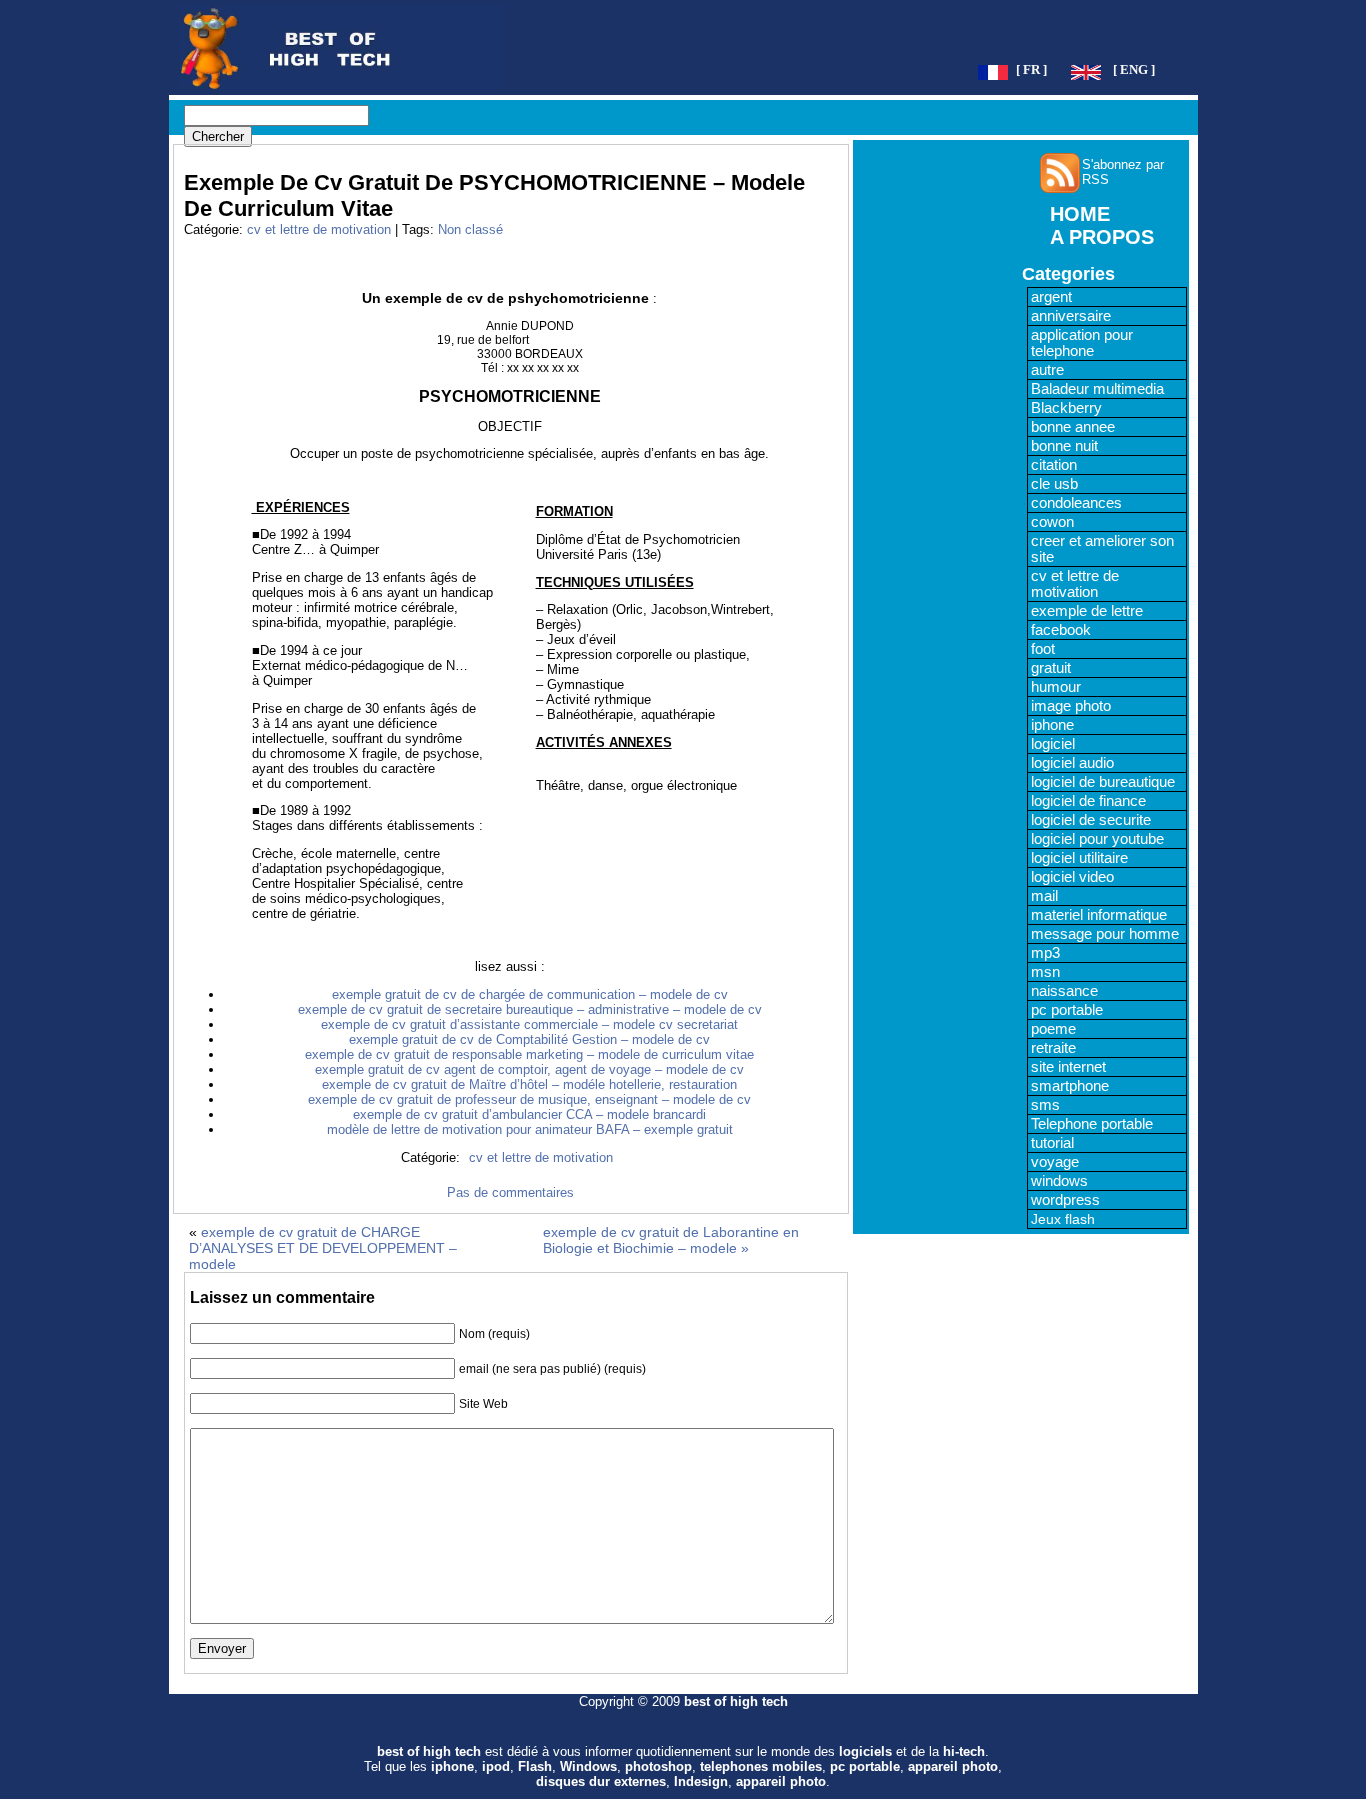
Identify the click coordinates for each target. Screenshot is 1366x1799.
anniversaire (1071, 316)
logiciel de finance (1088, 801)
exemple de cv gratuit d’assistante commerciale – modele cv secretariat (529, 1024)
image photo (1071, 706)
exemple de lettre (1087, 611)
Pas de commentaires (510, 1192)
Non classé (470, 229)
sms (1045, 1105)
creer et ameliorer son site (1102, 549)
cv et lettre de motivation (319, 229)
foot (1043, 649)
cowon (1052, 522)
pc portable (1067, 1010)
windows (1059, 1181)
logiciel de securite (1091, 820)
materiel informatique (1099, 915)
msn (1045, 972)
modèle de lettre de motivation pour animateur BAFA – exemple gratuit (530, 1129)
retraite (1053, 1048)
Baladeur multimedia (1097, 389)
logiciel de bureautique (1103, 782)
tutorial (1052, 1143)
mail (1044, 896)
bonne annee (1073, 427)
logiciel (1053, 744)
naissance (1064, 991)
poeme (1053, 1029)
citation (1054, 465)
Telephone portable (1092, 1124)
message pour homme (1105, 934)
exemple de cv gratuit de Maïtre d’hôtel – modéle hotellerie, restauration (529, 1084)
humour (1056, 687)
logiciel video (1072, 877)
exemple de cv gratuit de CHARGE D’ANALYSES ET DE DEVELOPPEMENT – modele (323, 1248)
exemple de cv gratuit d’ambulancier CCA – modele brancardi (529, 1114)
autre (1047, 370)
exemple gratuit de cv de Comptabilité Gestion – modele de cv (529, 1039)
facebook (1061, 630)
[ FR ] (1031, 70)
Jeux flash (1063, 1219)
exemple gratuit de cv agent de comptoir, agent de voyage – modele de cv (529, 1069)
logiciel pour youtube (1097, 839)
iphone (1052, 725)
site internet (1068, 1067)
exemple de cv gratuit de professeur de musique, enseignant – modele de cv (529, 1099)
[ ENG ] (1134, 70)
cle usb (1054, 484)
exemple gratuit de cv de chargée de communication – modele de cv (530, 994)
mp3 (1045, 953)
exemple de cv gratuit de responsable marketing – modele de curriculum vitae (529, 1054)
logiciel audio (1072, 763)
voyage (1055, 1162)
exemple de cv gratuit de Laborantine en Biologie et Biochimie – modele (671, 1240)
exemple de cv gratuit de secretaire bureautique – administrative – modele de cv (530, 1009)
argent (1051, 297)
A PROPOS (1102, 237)
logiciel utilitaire (1079, 858)
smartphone (1070, 1086)
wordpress (1065, 1200)
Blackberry (1066, 408)
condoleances (1076, 503)
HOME (1080, 214)
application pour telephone (1082, 343)
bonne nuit (1064, 446)
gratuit (1051, 668)
